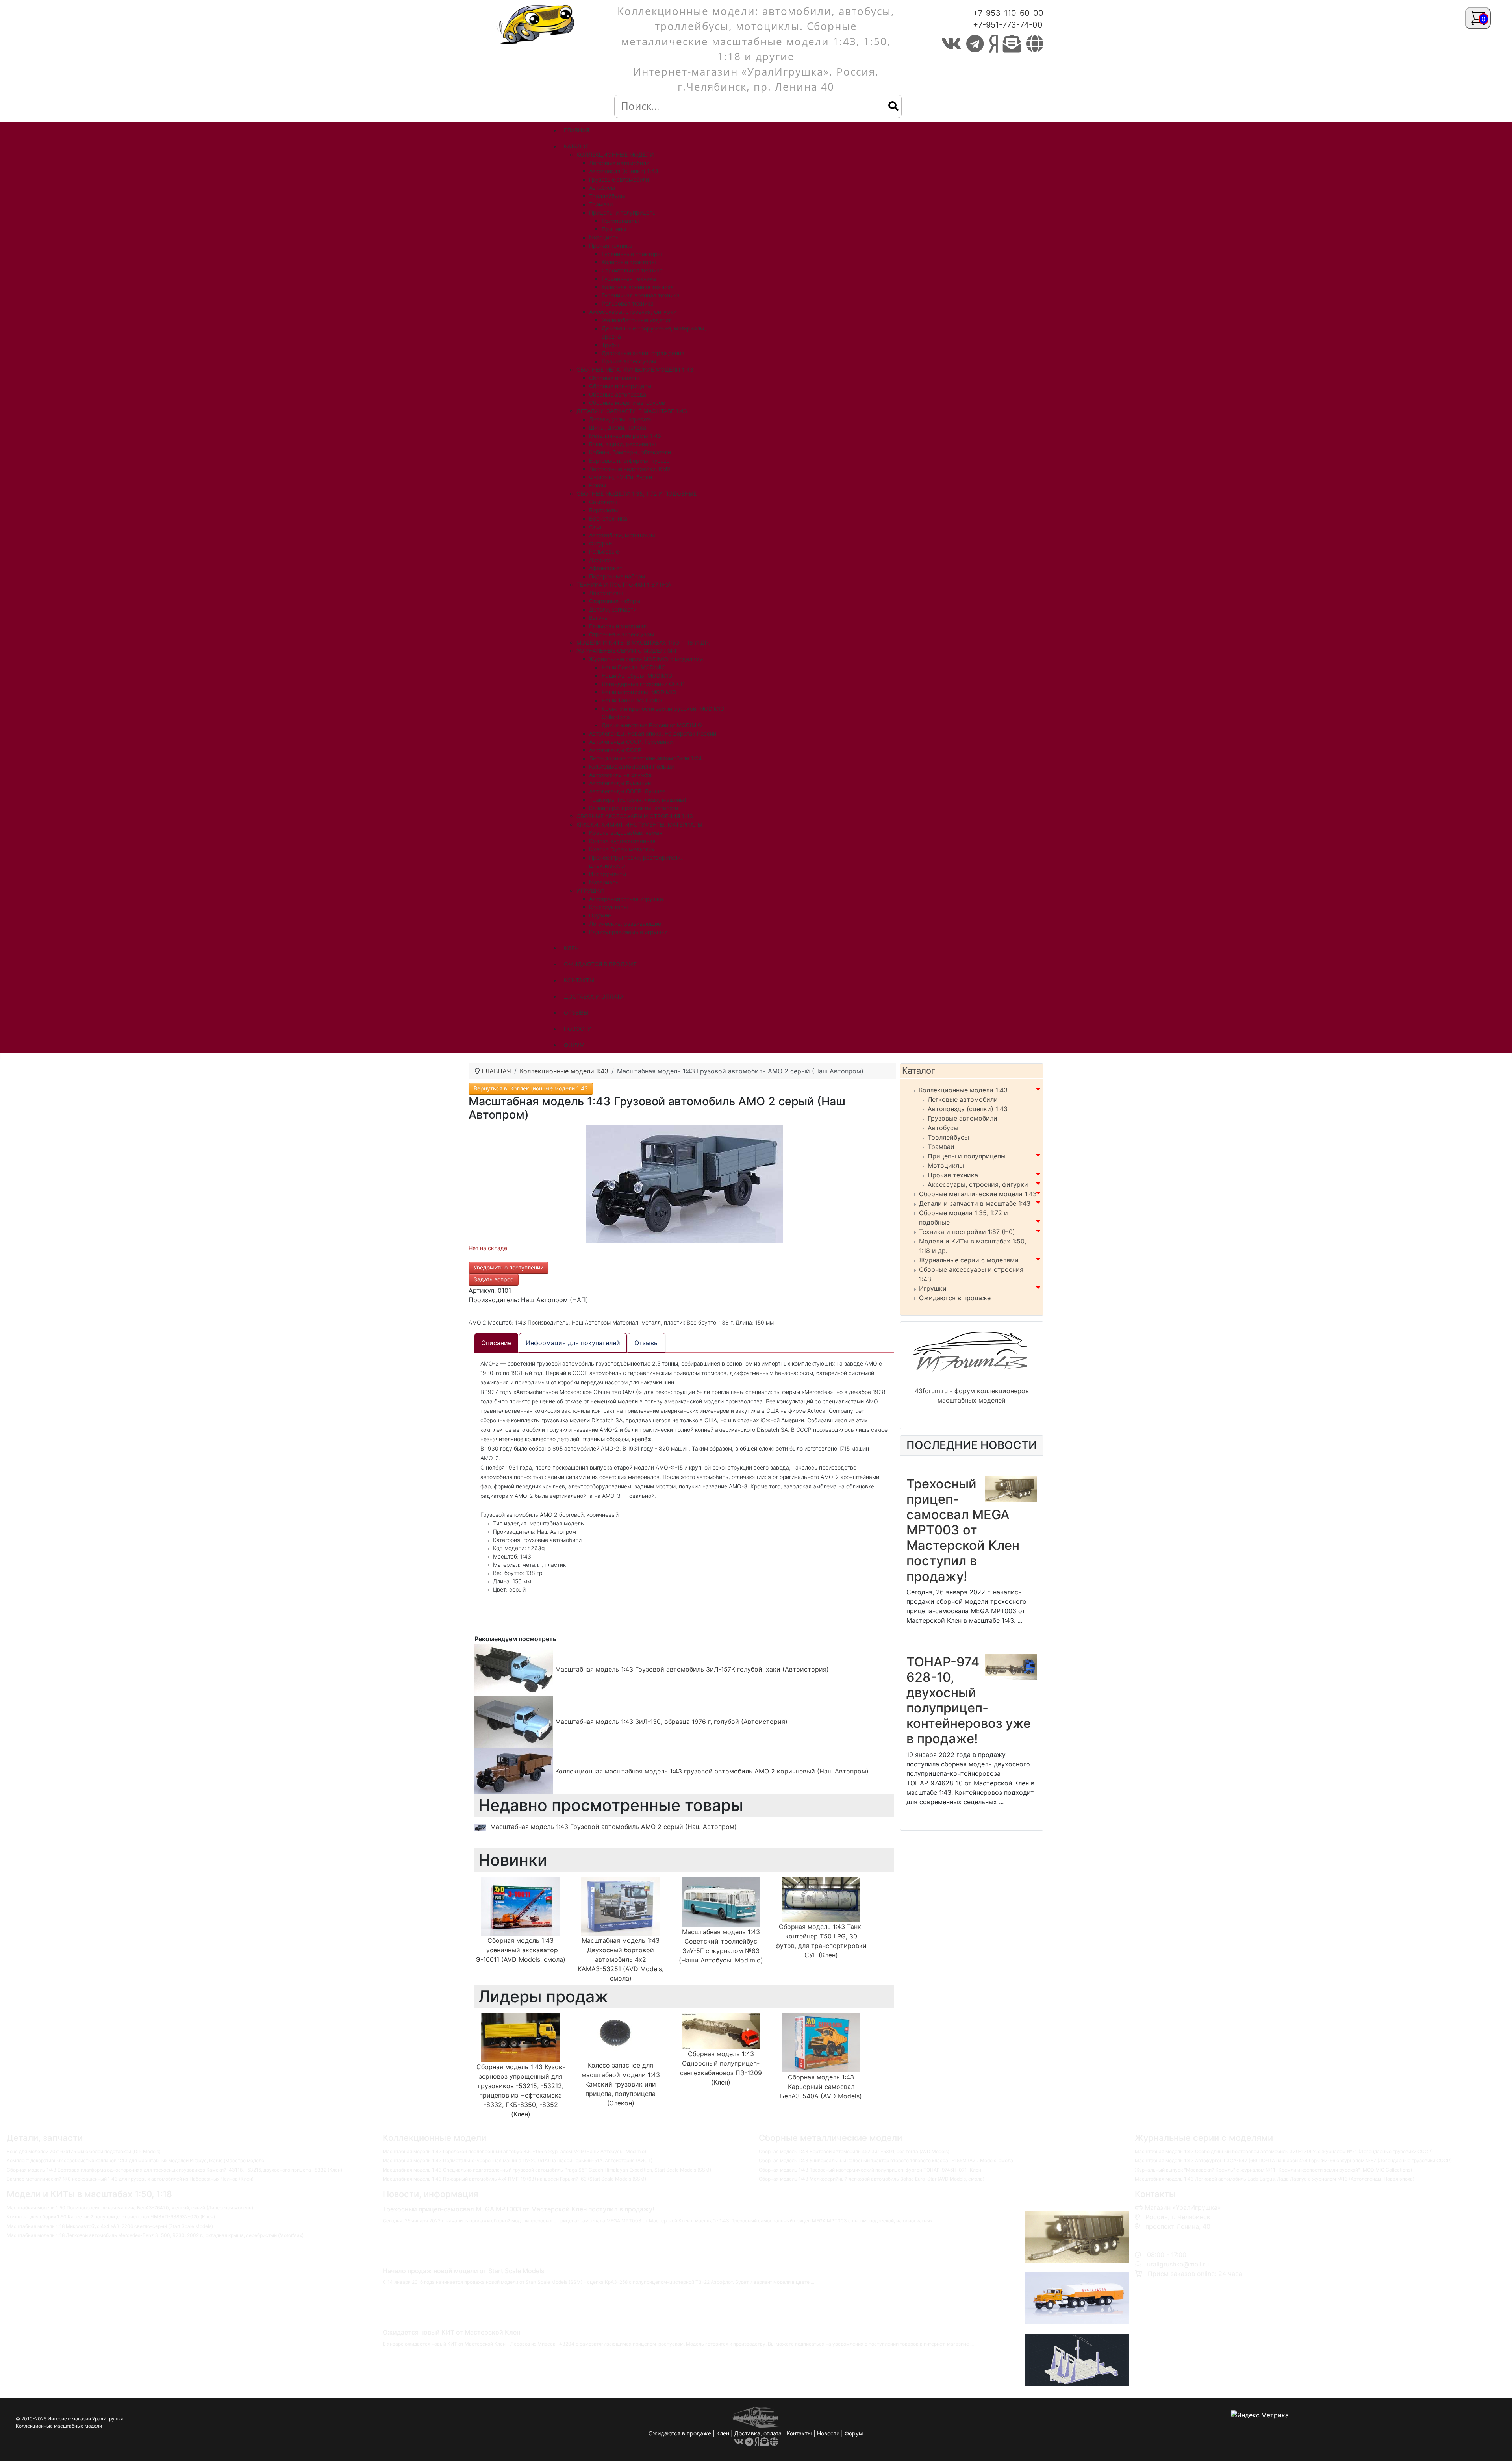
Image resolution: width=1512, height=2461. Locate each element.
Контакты (799, 2433)
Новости (828, 2433)
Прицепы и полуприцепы (967, 1156)
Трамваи (941, 1147)
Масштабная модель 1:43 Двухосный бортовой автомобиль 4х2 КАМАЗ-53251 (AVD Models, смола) (621, 1959)
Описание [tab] (496, 1343)
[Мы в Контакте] (951, 44)
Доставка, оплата (758, 2433)
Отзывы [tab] (647, 1343)
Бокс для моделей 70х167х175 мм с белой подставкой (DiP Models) (84, 2151)
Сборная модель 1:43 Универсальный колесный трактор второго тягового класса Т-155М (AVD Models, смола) (887, 2160)
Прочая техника (953, 1175)
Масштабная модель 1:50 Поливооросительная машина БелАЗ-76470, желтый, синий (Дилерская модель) (130, 2208)
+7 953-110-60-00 (1171, 2236)
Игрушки (933, 1288)
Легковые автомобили (963, 1099)
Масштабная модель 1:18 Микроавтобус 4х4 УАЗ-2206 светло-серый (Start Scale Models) (110, 2226)
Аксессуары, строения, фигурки (978, 1184)
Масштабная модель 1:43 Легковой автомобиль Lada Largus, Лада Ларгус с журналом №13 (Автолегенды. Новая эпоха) (1275, 2179)
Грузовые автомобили (963, 1118)
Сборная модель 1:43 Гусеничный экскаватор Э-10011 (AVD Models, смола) (521, 1950)
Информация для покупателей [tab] (573, 1343)
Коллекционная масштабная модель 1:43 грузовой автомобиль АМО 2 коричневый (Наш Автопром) (711, 1771)
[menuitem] (576, 130)
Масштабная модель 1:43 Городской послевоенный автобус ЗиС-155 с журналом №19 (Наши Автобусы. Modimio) (514, 2151)
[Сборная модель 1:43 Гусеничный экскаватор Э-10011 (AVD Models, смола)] (521, 1906)
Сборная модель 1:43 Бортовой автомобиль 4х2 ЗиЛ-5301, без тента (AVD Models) (854, 2151)
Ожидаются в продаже (955, 1298)
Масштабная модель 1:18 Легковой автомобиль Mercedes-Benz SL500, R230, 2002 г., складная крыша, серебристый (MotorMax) (155, 2235)
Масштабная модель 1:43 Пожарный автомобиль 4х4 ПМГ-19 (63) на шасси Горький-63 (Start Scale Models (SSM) (514, 2179)
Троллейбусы (948, 1137)
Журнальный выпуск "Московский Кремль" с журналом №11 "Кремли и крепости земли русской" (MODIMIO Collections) (1273, 2170)
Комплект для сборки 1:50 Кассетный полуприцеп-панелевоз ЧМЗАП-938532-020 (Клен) (111, 2217)
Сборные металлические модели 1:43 (978, 1194)
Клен (723, 2433)
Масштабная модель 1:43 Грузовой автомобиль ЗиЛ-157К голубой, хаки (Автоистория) (691, 1669)
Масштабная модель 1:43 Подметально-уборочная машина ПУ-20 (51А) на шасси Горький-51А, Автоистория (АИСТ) (518, 2160)
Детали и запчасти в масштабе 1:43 (975, 1203)
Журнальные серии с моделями (969, 1260)
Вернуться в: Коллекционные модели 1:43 (531, 1088)
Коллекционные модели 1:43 (963, 1090)
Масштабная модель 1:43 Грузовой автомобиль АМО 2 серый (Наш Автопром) (613, 1827)
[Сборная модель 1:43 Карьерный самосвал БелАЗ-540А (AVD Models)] (821, 2042)
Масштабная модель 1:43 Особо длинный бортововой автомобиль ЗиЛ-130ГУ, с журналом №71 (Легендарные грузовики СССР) (1284, 2151)
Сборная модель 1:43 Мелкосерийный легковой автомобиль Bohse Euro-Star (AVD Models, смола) (872, 2179)
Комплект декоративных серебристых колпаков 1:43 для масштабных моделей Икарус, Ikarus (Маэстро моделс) (136, 2160)
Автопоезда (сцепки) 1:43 (968, 1109)
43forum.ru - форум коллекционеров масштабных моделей (972, 1395)
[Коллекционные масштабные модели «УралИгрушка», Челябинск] (537, 24)
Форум (854, 2433)
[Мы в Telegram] (975, 44)
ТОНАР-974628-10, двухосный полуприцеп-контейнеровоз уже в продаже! (969, 1700)
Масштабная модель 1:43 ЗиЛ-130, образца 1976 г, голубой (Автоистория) (670, 1722)
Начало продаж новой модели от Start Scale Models (464, 2271)
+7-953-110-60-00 (1008, 13)
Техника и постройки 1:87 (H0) (967, 1232)
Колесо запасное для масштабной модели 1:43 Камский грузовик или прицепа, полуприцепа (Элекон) (621, 2084)
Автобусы (943, 1128)
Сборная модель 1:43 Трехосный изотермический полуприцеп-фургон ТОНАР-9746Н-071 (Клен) (871, 2170)
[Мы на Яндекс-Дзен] (993, 44)
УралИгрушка (108, 2419)
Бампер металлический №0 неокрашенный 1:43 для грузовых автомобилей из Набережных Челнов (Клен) (130, 2179)
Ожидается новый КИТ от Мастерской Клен (451, 2332)
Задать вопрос (494, 1279)
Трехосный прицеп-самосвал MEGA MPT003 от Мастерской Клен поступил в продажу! (963, 1530)
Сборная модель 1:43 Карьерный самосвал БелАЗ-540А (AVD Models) (821, 2087)
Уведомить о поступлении (509, 1267)
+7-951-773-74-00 (1008, 25)
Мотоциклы (946, 1166)
